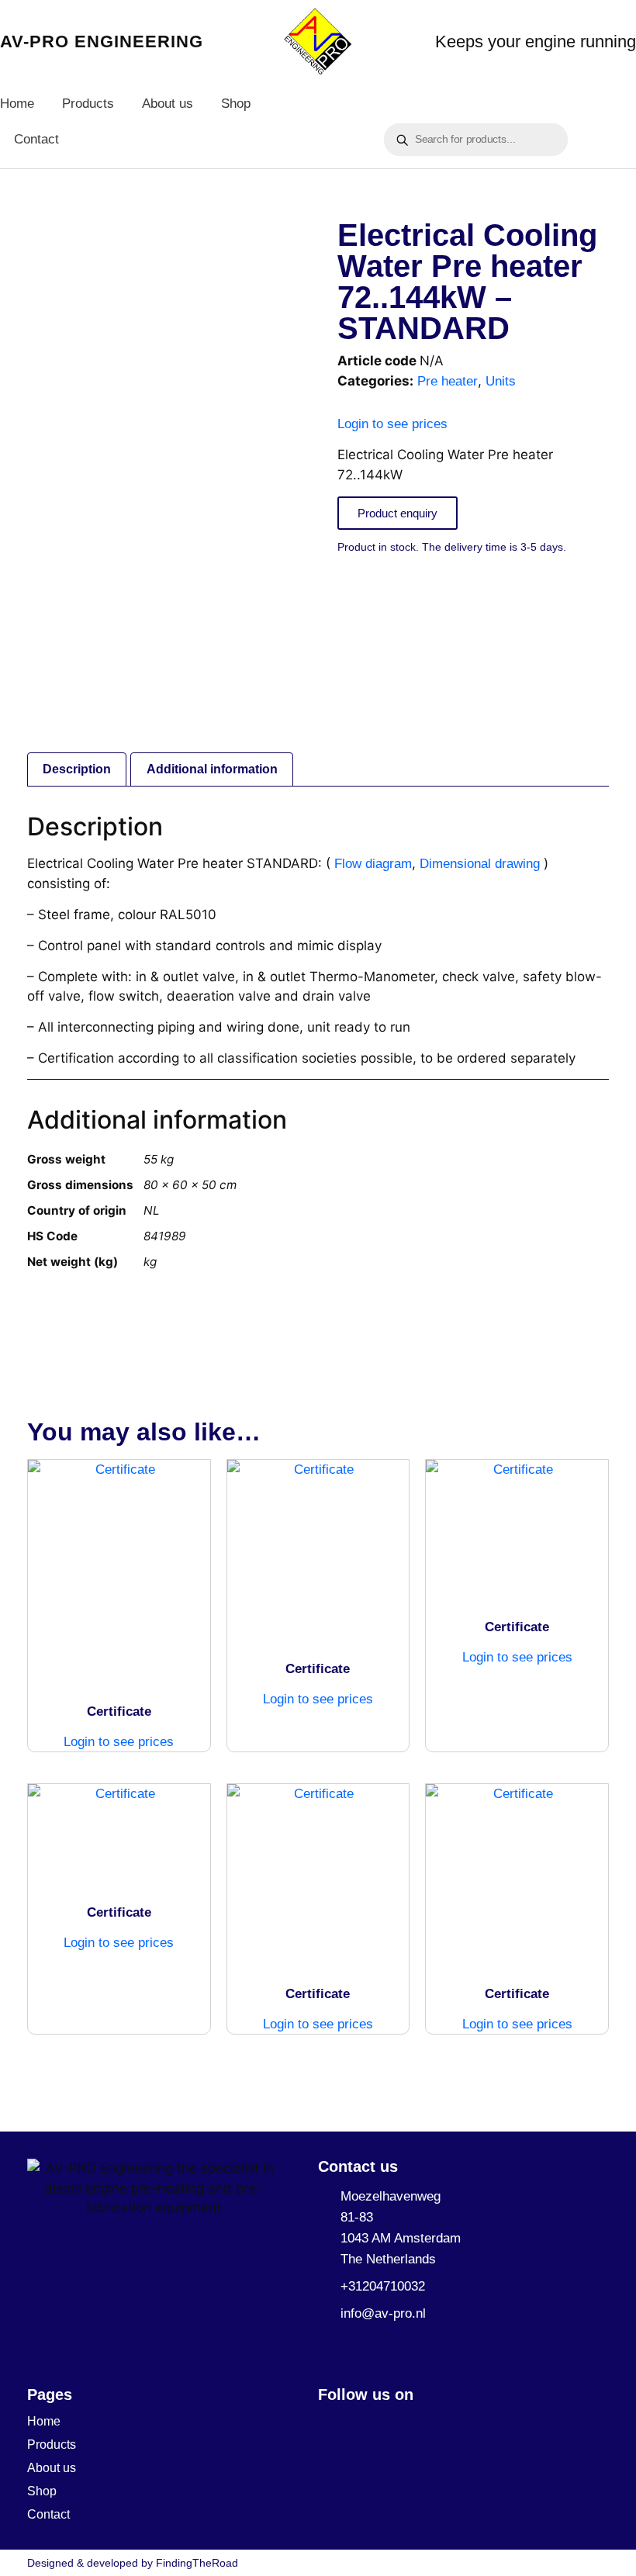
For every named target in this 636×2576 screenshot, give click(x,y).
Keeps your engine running (536, 41)
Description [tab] (77, 769)
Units (501, 381)
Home (17, 104)
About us (168, 104)
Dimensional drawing (480, 864)
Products (88, 104)
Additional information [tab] (212, 769)
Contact (36, 139)
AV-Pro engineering (102, 41)
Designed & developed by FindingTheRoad (133, 2563)
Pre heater (448, 381)
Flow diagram (373, 864)
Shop (236, 104)
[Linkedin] (328, 2424)
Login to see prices (392, 424)
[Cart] (410, 93)
